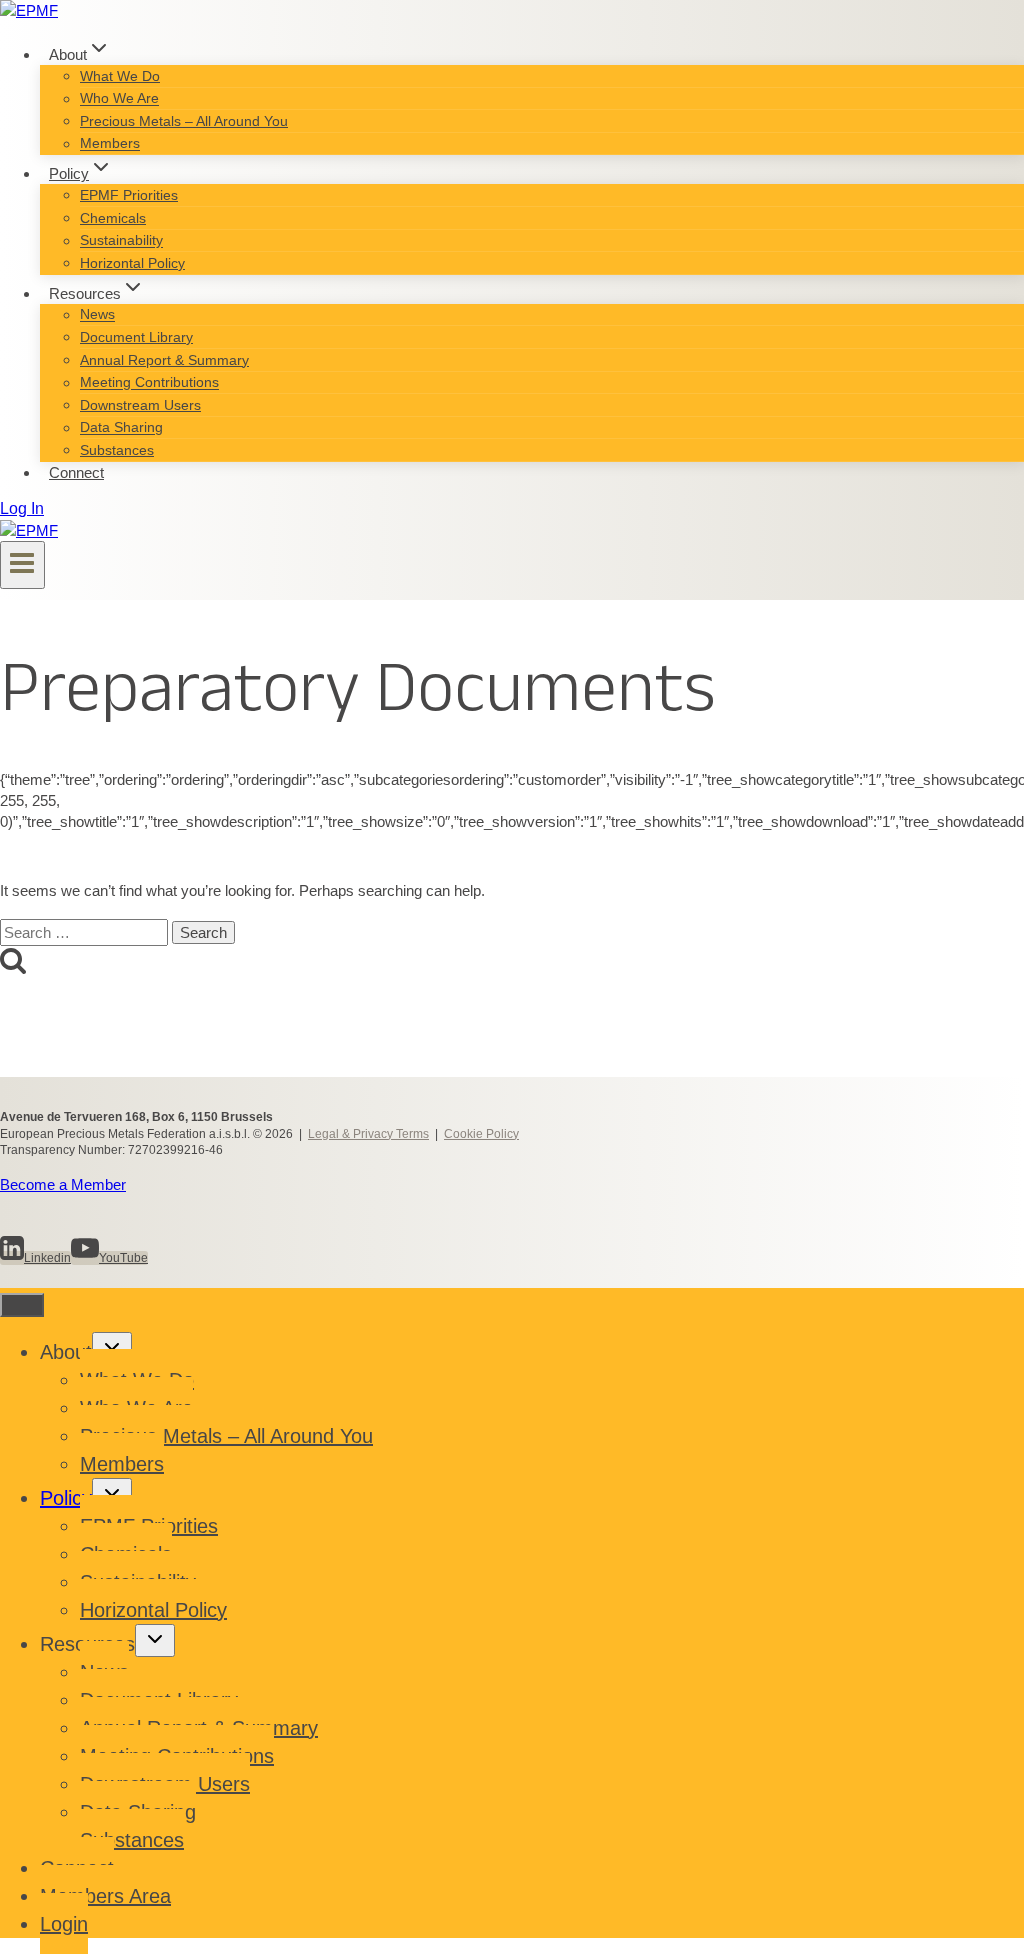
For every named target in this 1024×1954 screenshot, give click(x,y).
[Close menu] (22, 1304)
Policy (66, 1498)
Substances (117, 450)
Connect (76, 472)
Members (110, 144)
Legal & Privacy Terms (368, 1134)
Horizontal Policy (132, 263)
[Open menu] (22, 565)
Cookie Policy (481, 1134)
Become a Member (63, 1184)
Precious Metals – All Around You (184, 121)
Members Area (105, 1896)
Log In (22, 508)
